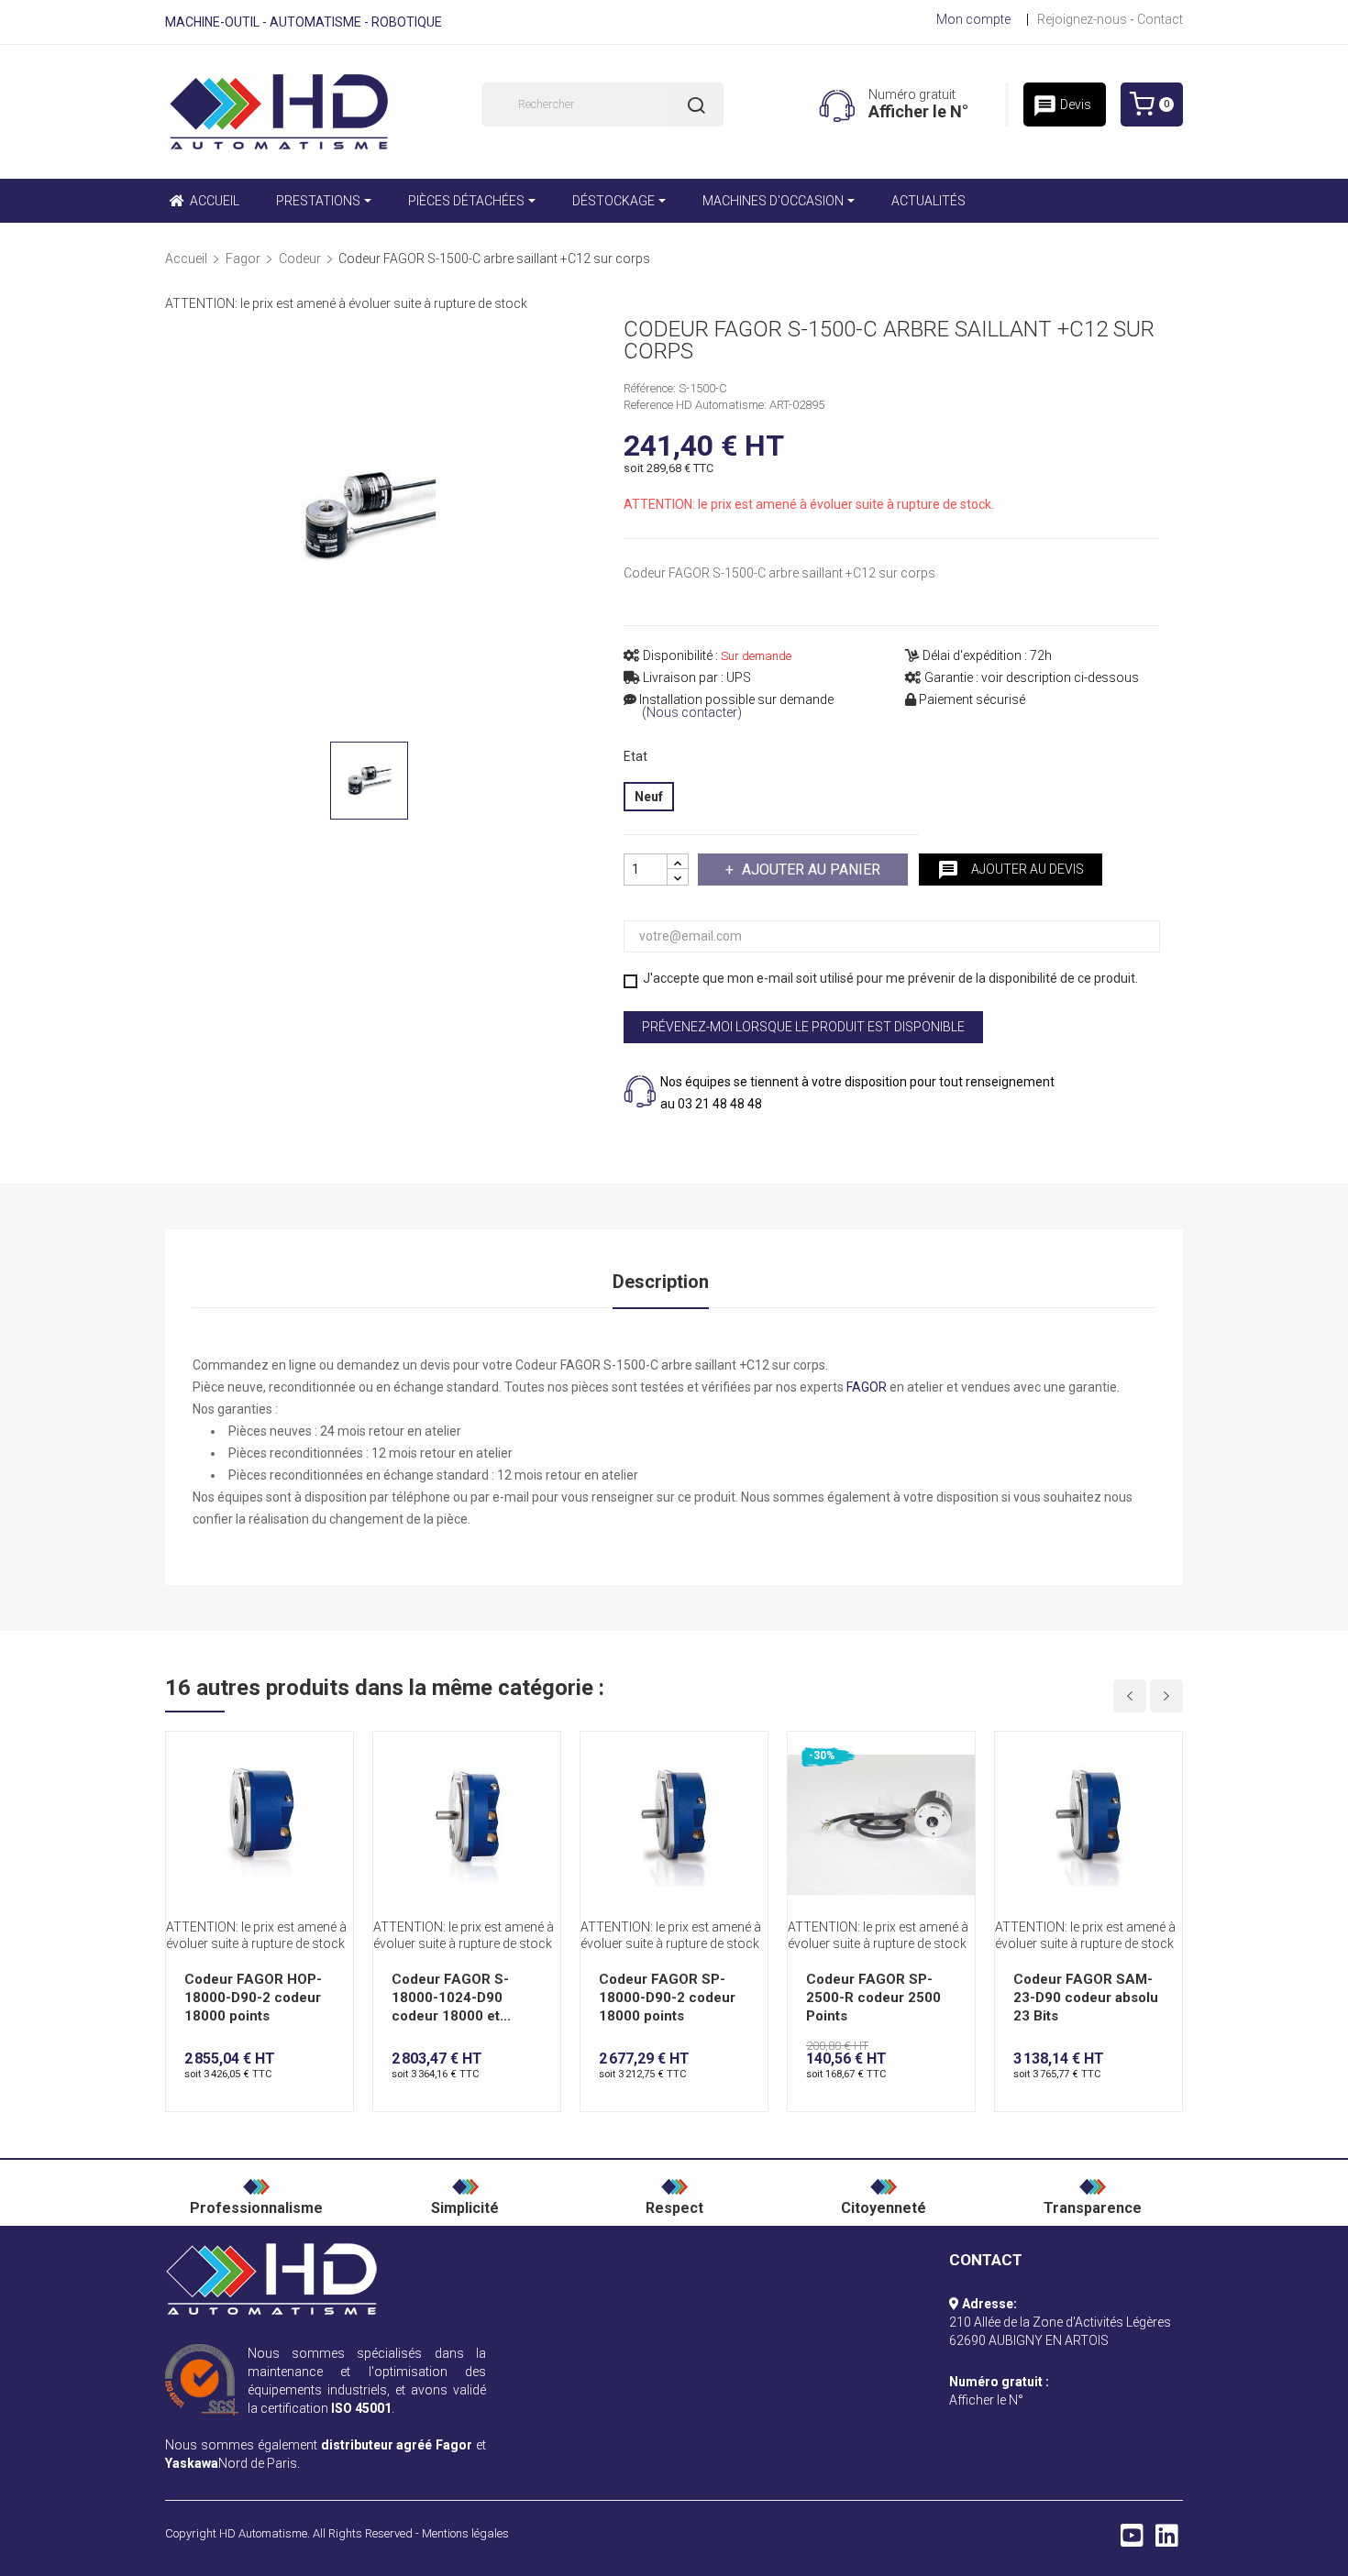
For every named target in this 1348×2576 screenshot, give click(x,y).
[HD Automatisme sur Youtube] (1132, 2540)
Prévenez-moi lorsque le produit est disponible (803, 1027)
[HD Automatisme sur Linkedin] (1167, 2540)
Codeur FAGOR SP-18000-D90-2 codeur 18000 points (667, 1998)
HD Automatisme (263, 2533)
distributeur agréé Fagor (397, 2445)
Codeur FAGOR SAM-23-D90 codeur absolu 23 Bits (1086, 1998)
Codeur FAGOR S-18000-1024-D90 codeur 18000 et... (451, 1998)
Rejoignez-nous (1082, 19)
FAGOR (867, 1387)
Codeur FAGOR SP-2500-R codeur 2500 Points (873, 1998)
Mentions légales (465, 2533)
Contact (1160, 19)
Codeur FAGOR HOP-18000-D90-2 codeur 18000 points (253, 1998)
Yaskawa (192, 2463)
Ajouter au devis (1011, 870)
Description (661, 1282)
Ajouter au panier (811, 870)
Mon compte (973, 19)
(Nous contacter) (692, 713)
